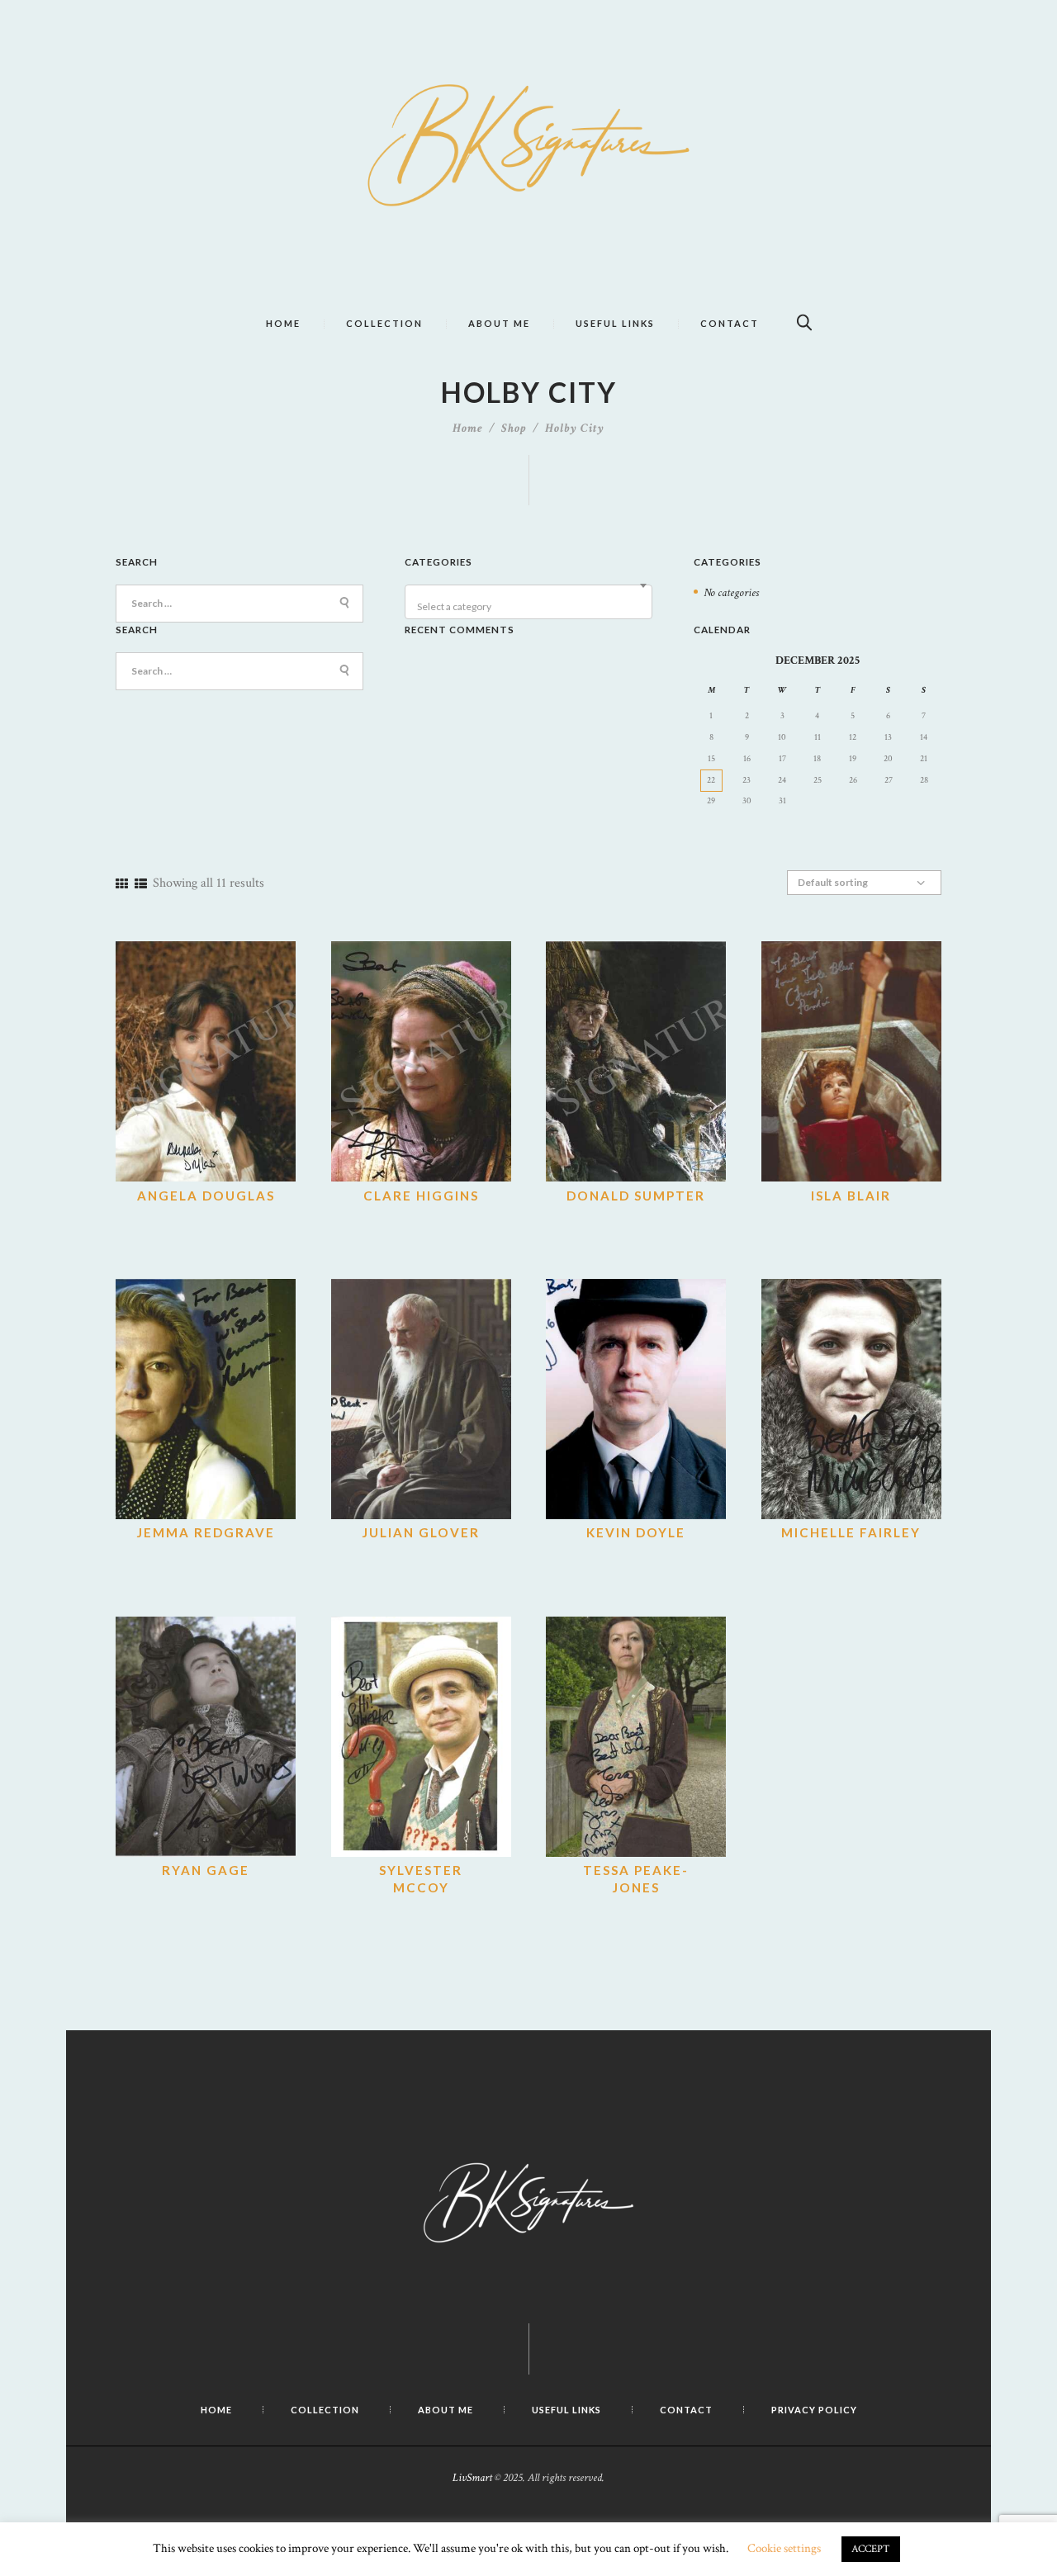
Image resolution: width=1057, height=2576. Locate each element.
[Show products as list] (141, 885)
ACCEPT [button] (871, 2549)
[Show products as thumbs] (122, 885)
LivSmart (472, 2478)
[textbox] (531, 607)
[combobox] (528, 602)
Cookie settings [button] (784, 2548)
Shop (514, 428)
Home (468, 428)
